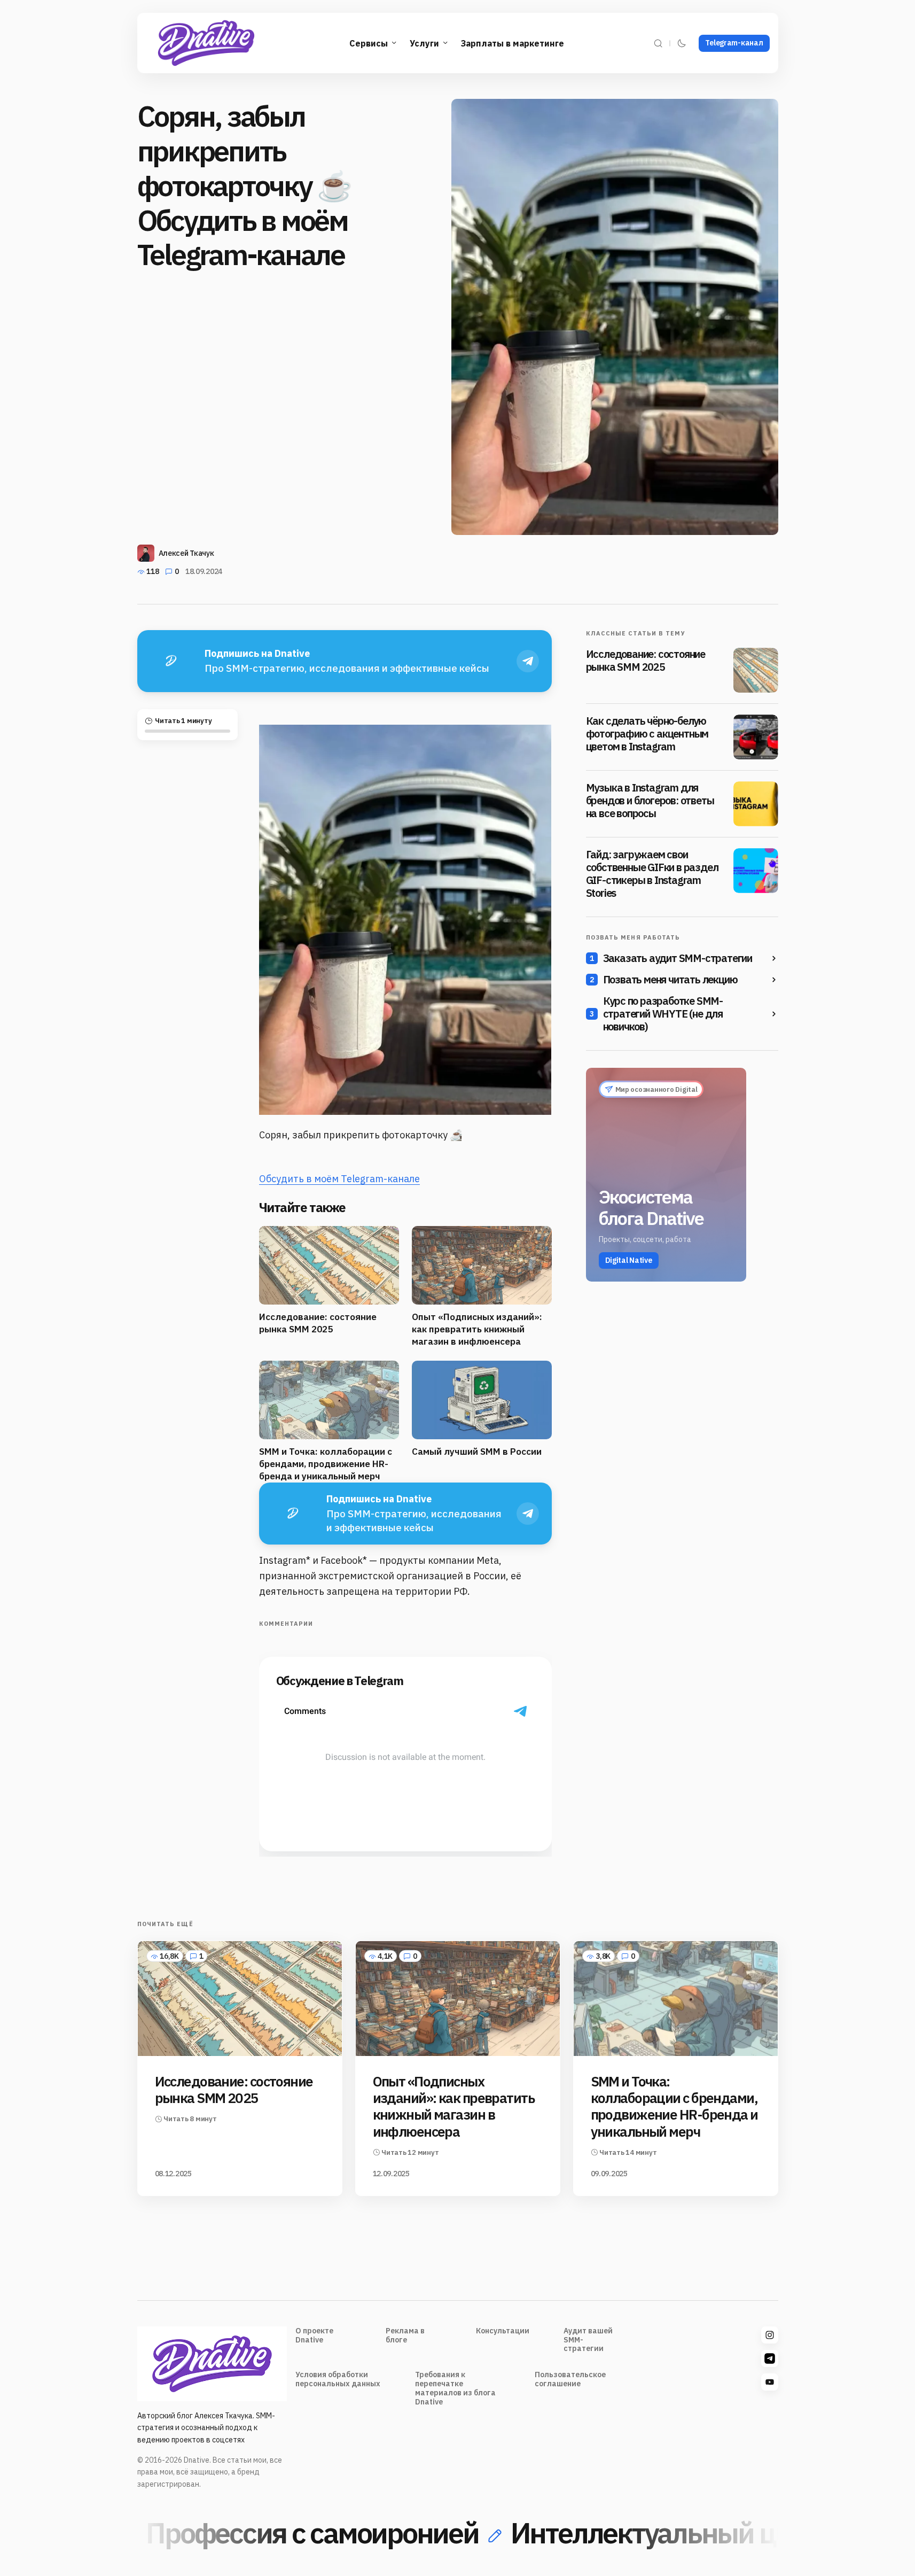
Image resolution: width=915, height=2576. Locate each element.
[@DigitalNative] (770, 2382)
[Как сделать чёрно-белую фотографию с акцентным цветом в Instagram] (756, 737)
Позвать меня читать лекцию (670, 980)
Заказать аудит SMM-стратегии (678, 958)
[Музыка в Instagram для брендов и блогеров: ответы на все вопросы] (756, 804)
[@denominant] (770, 2335)
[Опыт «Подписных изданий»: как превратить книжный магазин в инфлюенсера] (458, 1999)
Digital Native (629, 1260)
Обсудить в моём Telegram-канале (339, 1179)
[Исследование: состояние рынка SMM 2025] (756, 670)
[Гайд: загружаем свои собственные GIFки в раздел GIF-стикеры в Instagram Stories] (756, 871)
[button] (658, 43)
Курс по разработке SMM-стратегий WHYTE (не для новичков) (663, 1014)
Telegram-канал (734, 43)
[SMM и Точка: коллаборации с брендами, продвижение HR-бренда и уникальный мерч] (676, 1999)
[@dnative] (770, 2358)
